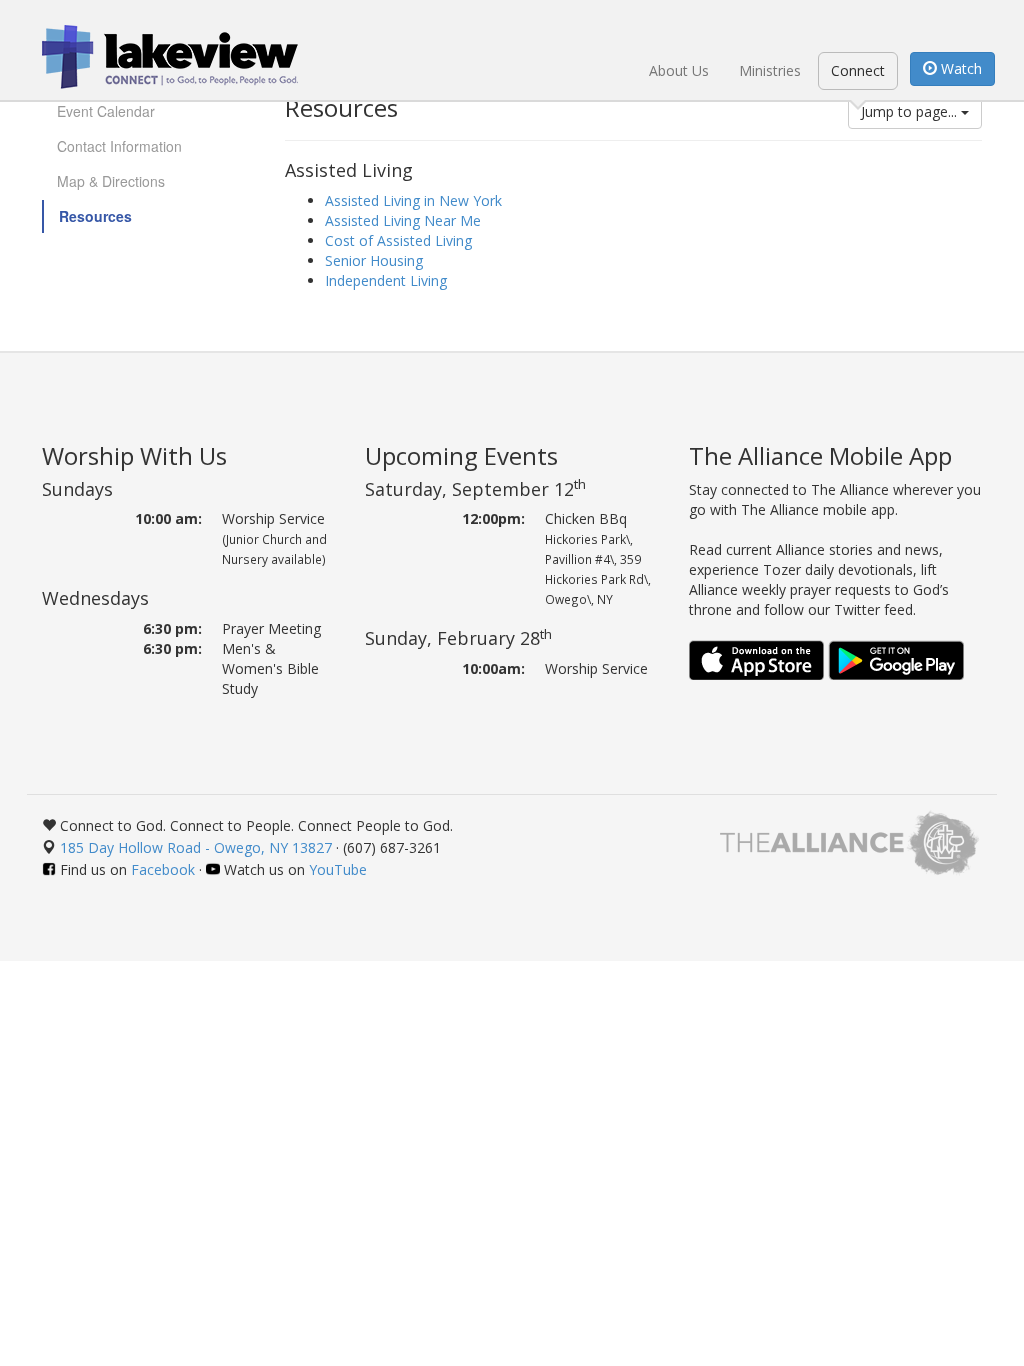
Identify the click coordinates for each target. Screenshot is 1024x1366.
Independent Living (386, 280)
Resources (95, 216)
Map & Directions (111, 181)
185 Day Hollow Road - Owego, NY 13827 (196, 847)
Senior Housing (374, 260)
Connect (858, 70)
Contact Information (119, 146)
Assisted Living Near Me (403, 220)
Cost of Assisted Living (398, 240)
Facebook (163, 869)
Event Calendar (106, 111)
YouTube (338, 869)
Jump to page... (911, 111)
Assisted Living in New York (413, 200)
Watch (959, 68)
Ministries (770, 70)
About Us (679, 70)
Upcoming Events (461, 455)
